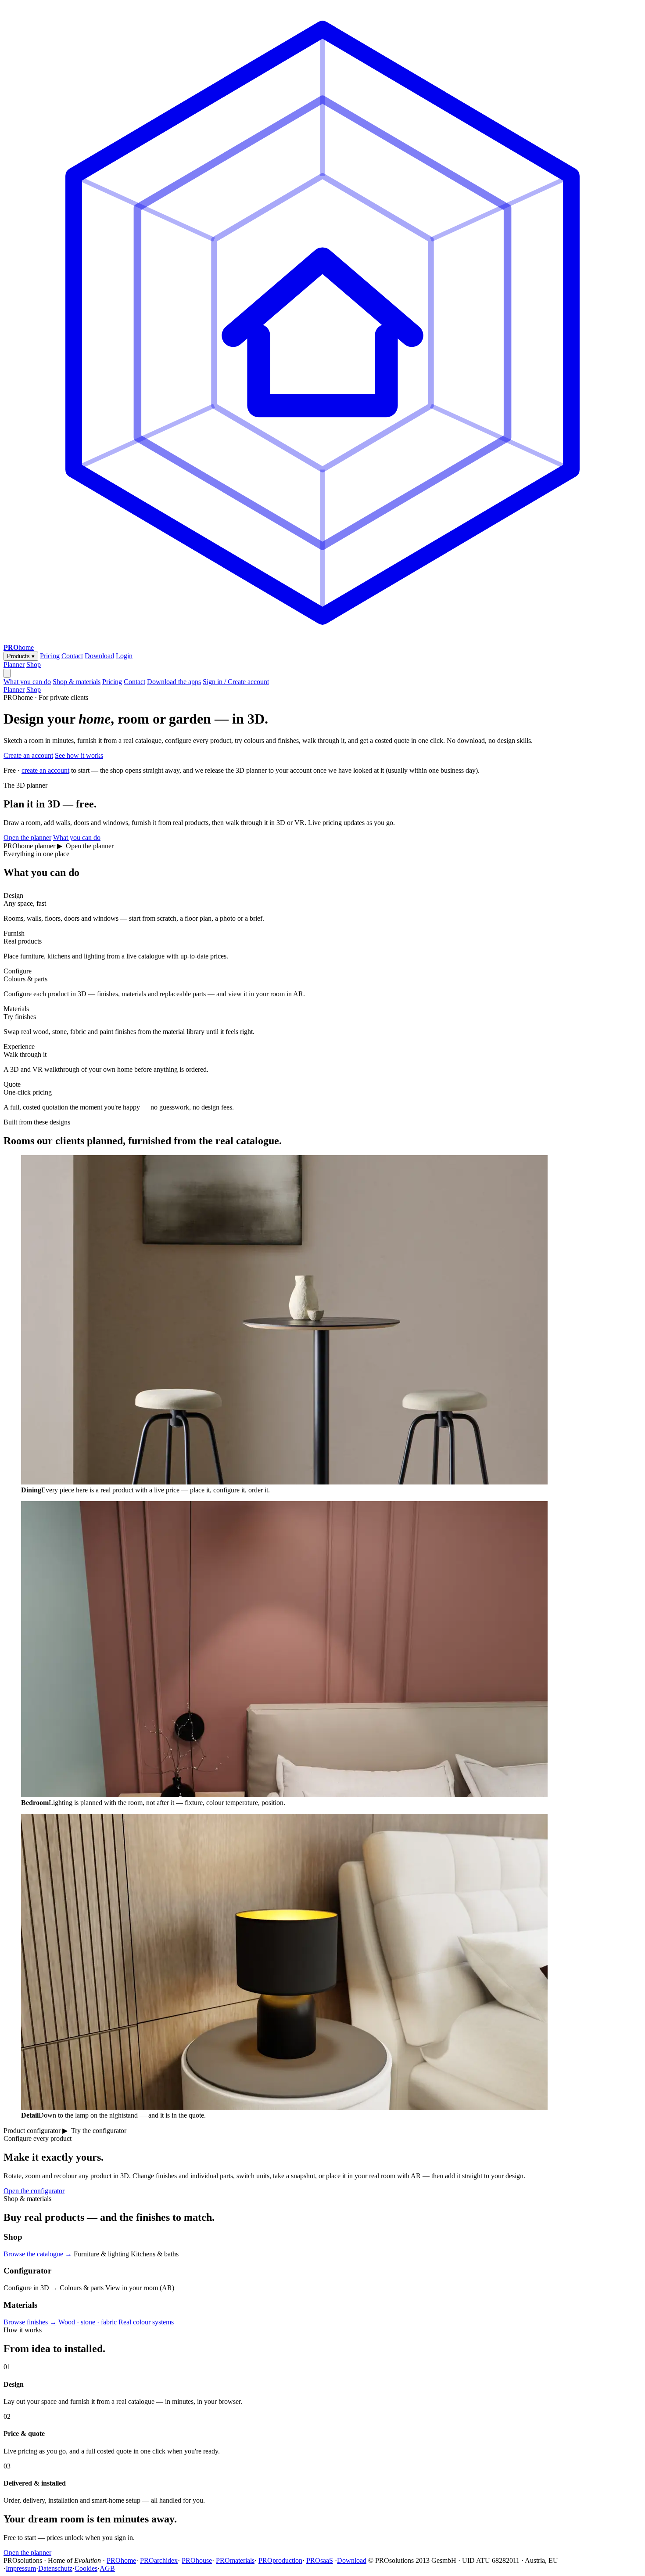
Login (124, 656)
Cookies (86, 2568)
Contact (72, 656)
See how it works (79, 755)
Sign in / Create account (236, 682)
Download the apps (174, 682)
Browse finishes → (30, 2322)
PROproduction (280, 2560)
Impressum (21, 2568)
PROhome (121, 2560)
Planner (14, 665)
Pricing (50, 656)
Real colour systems (146, 2322)
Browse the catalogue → (38, 2254)
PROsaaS (320, 2560)
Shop (34, 665)
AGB (107, 2568)
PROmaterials (235, 2560)
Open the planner (27, 838)
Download (99, 656)
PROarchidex (159, 2560)
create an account (45, 770)
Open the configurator (34, 2191)
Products (21, 656)
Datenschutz (55, 2568)
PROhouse (197, 2560)
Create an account (28, 755)
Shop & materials (77, 682)
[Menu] (7, 673)
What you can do (27, 682)
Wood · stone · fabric (88, 2322)
